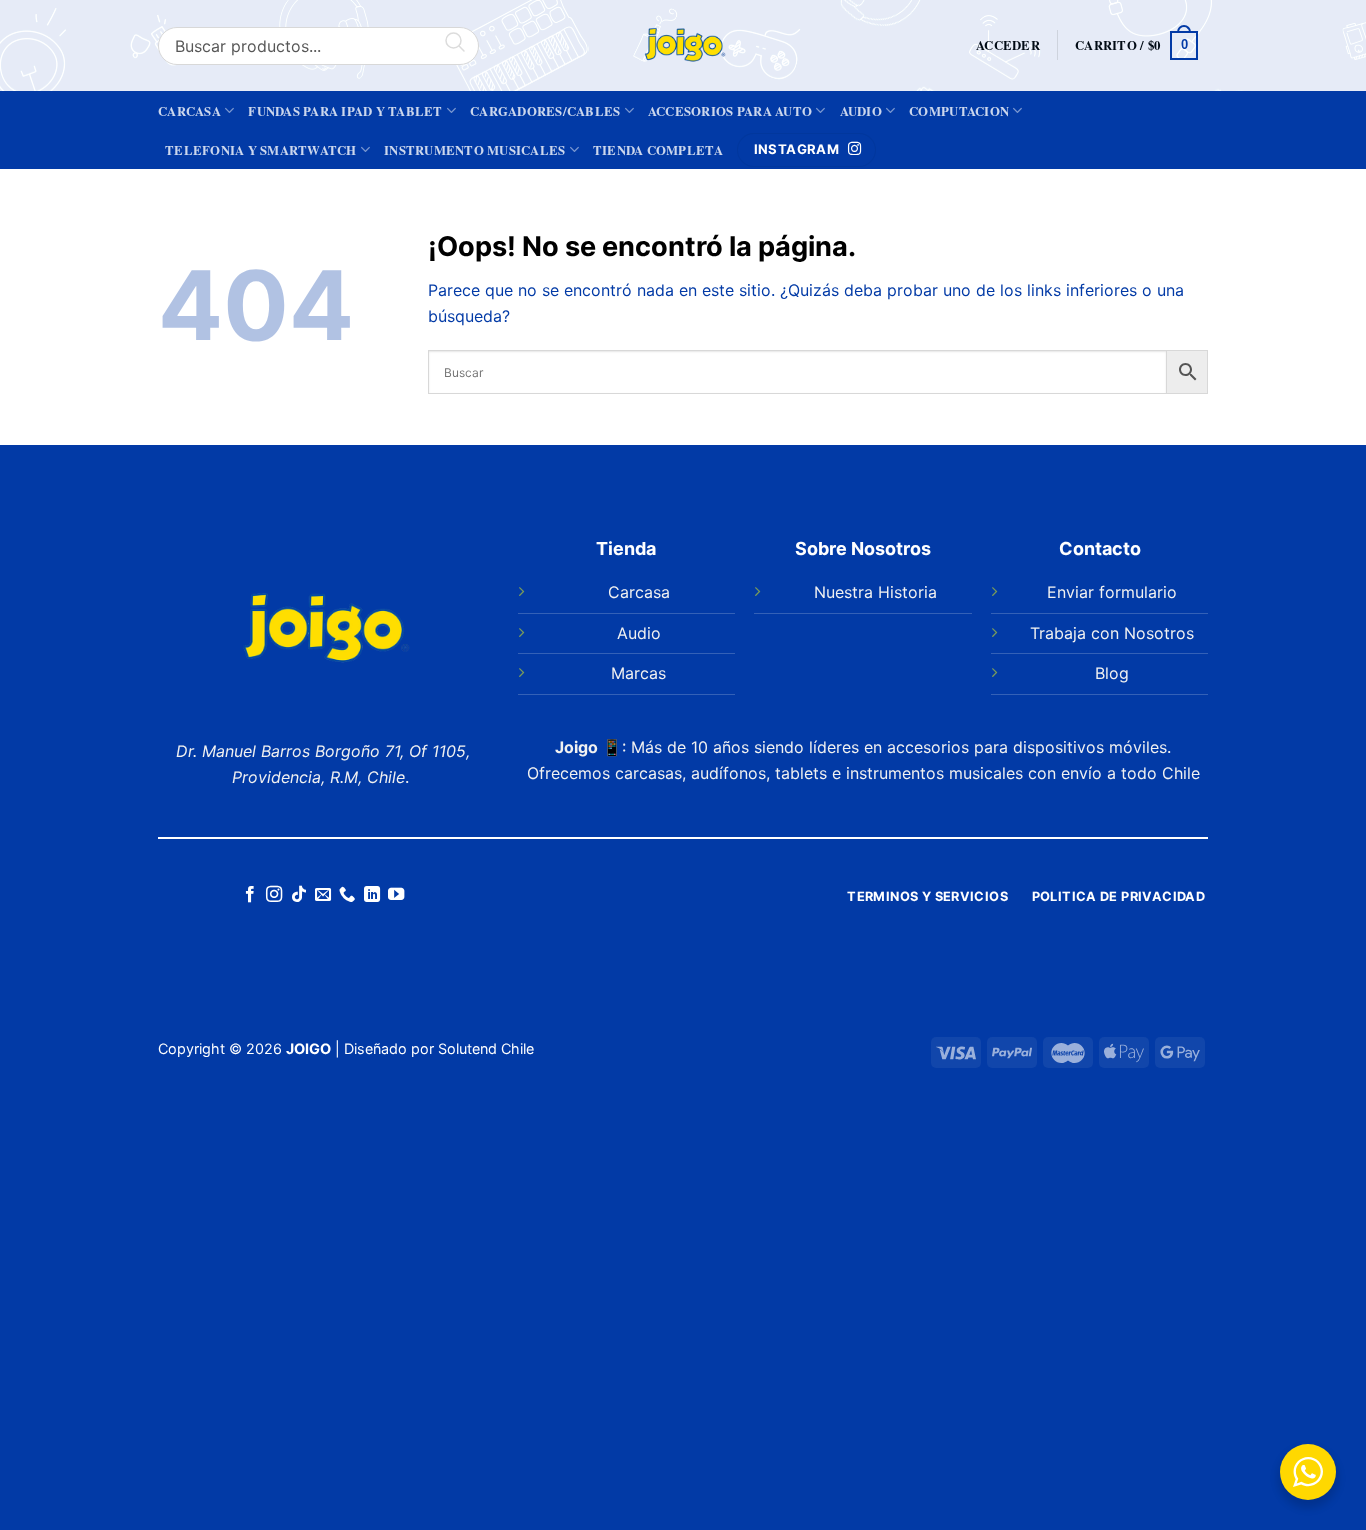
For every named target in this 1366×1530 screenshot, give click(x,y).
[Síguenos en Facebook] (249, 895)
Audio (861, 111)
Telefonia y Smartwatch (261, 150)
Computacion (959, 111)
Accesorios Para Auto (730, 111)
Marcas (638, 673)
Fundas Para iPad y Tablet (345, 111)
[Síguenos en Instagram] (274, 895)
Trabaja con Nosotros (1112, 633)
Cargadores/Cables (545, 111)
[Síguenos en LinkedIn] (372, 895)
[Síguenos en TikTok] (298, 895)
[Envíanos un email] (323, 895)
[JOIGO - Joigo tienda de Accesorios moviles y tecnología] (683, 45)
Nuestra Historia (875, 592)
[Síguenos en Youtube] (396, 895)
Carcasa (189, 111)
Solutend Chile (486, 1048)
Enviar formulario (1112, 592)
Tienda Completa (658, 150)
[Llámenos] (347, 895)
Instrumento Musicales (474, 150)
